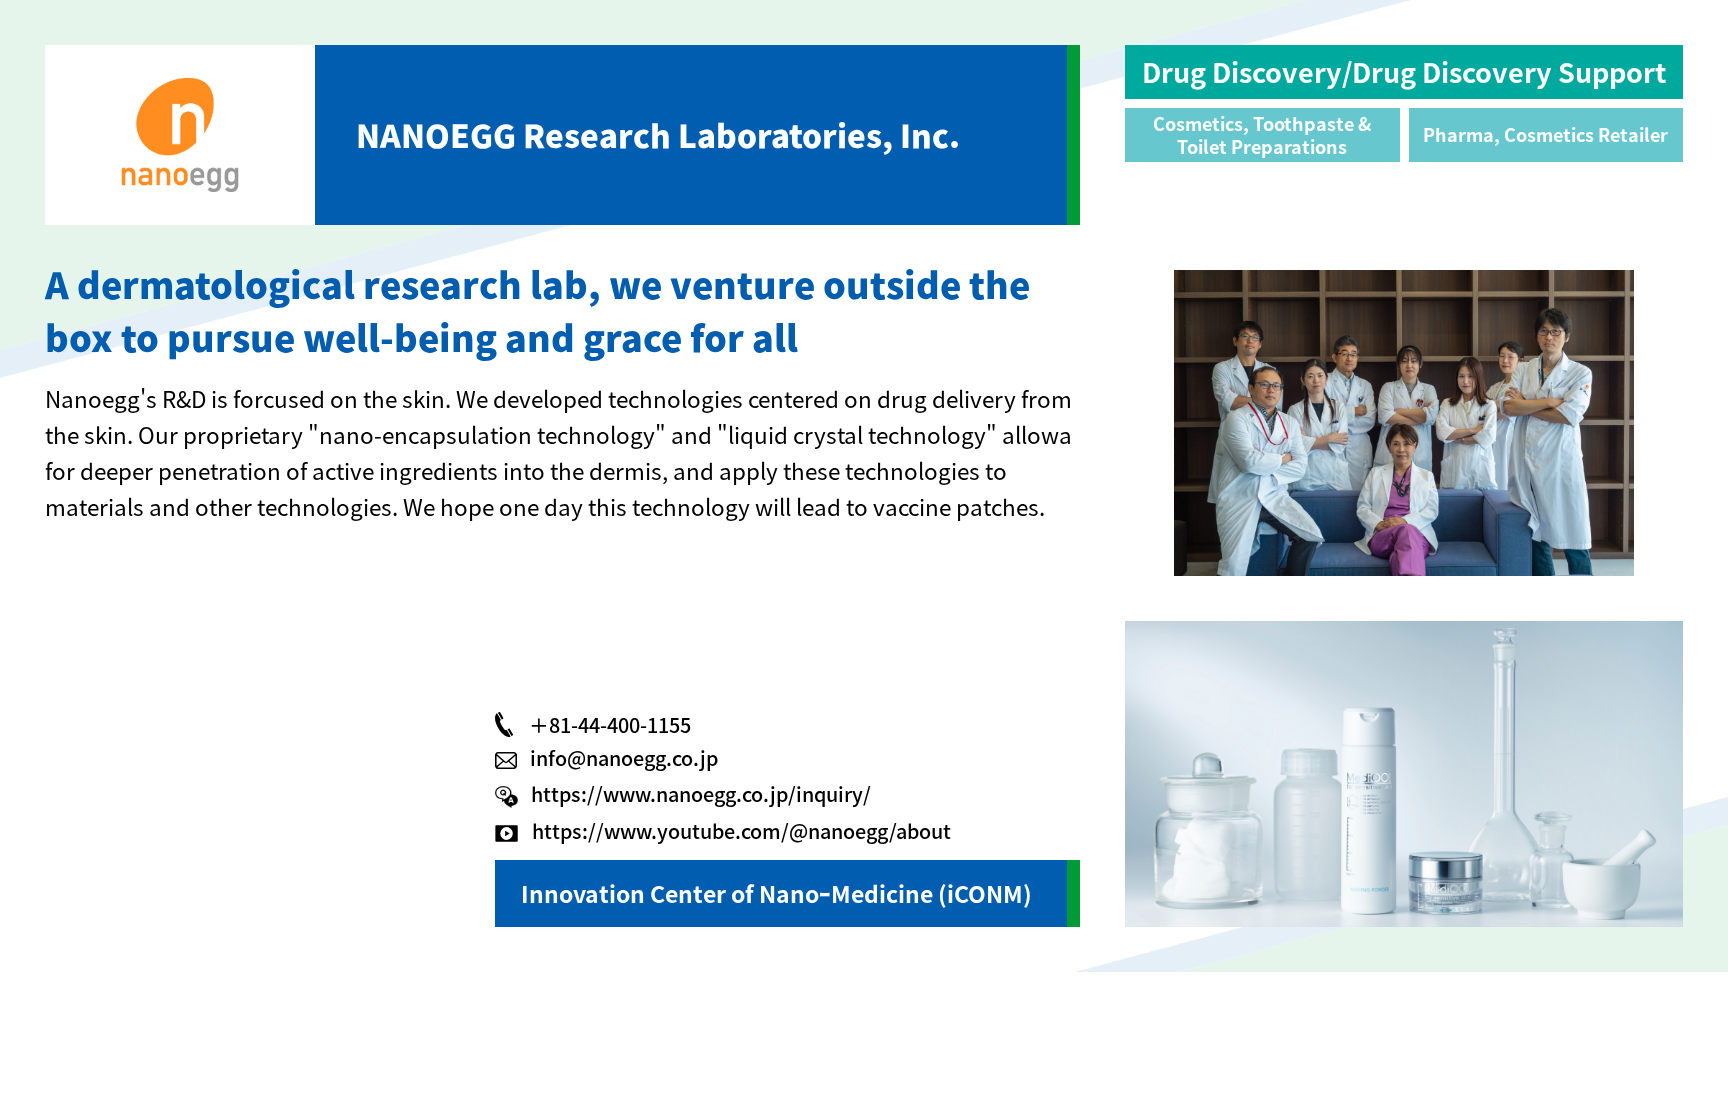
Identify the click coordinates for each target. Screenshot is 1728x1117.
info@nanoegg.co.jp (624, 757)
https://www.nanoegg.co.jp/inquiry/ (701, 793)
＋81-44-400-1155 (610, 724)
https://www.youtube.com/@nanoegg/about (741, 830)
